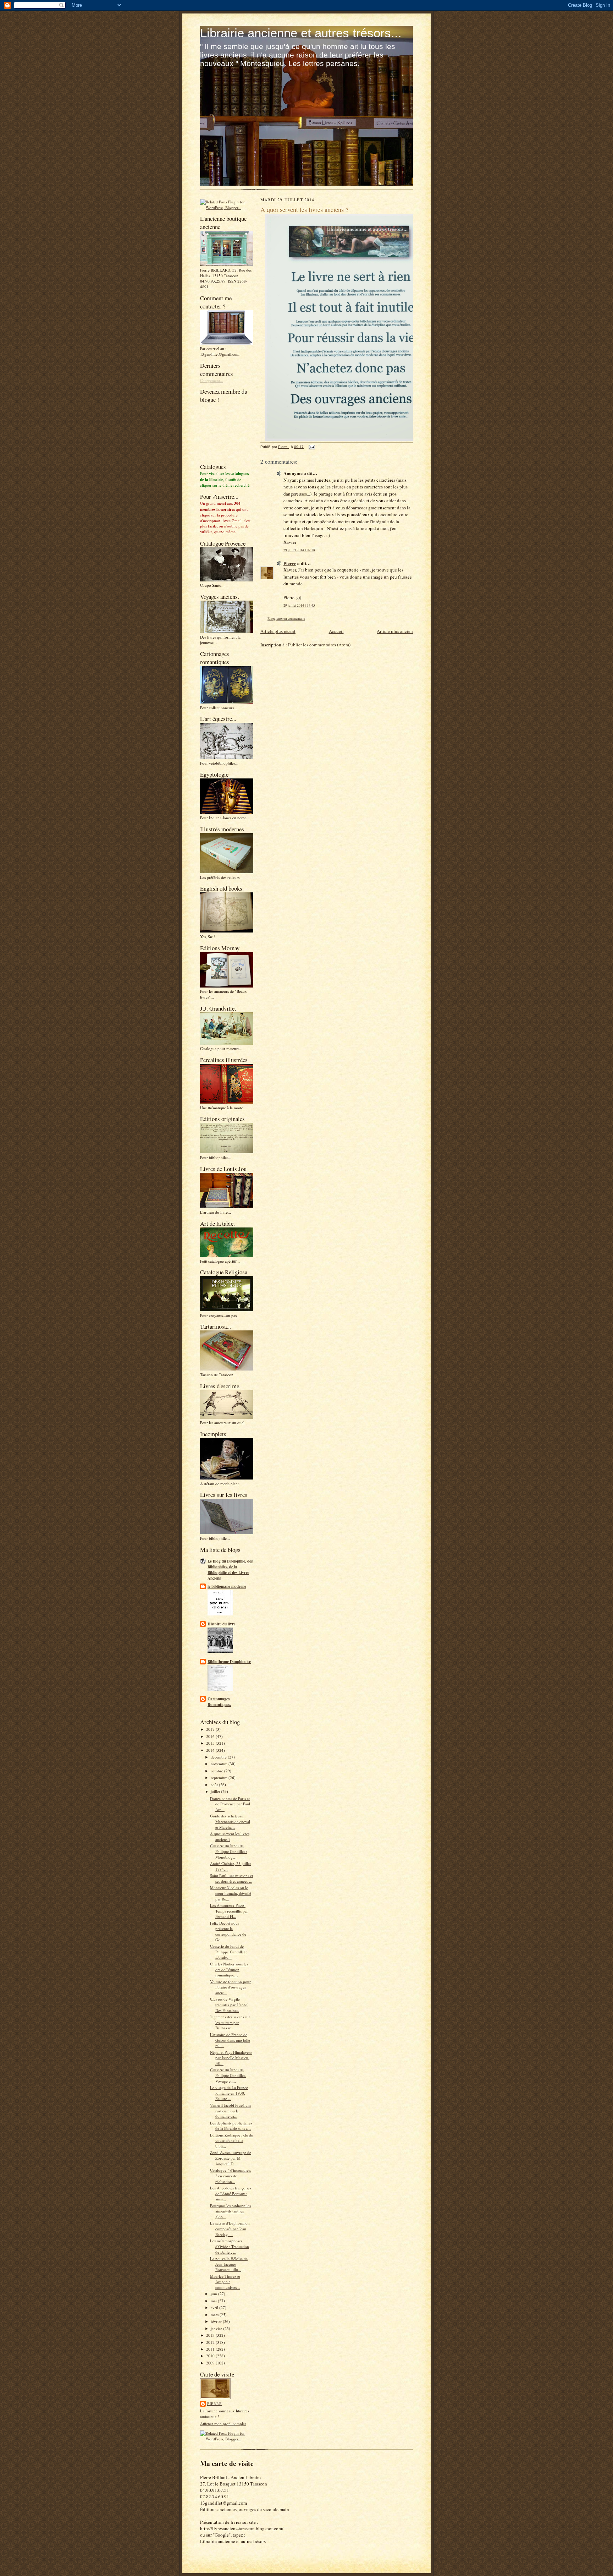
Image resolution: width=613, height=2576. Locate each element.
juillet (216, 1791)
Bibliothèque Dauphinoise (229, 1662)
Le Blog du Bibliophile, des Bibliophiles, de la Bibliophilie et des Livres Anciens (230, 1570)
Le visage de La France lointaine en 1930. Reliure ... (229, 2093)
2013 (211, 2335)
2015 (211, 1743)
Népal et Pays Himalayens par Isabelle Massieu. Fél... (231, 2058)
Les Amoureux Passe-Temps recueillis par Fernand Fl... (229, 1911)
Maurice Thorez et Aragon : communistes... (225, 2282)
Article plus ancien (395, 631)
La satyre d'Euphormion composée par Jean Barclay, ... (230, 2228)
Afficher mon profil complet (223, 2424)
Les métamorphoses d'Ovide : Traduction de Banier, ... (230, 2246)
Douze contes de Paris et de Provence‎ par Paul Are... (230, 1804)
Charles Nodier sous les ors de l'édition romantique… (229, 1969)
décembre (219, 1757)
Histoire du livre (222, 1624)
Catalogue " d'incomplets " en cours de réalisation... (230, 2176)
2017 (211, 1729)
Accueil (336, 631)
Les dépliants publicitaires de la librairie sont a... (231, 2126)
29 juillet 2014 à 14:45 (299, 605)
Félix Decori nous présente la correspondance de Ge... (228, 1931)
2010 (211, 2356)
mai (214, 2301)
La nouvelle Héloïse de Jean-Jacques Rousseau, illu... (229, 2264)
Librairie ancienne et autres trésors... (301, 33)
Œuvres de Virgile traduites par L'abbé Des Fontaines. (229, 2005)
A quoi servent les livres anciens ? (230, 1836)
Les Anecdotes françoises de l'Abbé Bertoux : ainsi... (231, 2193)
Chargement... (212, 380)
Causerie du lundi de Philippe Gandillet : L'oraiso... (228, 1952)
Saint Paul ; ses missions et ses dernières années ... (231, 1878)
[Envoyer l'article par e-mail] (311, 447)
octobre (217, 1771)
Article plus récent (278, 631)
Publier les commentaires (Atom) (319, 645)
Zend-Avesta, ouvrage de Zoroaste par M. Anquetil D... (231, 2158)
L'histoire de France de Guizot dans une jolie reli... (230, 2040)
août (215, 1785)
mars (215, 2315)
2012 (211, 2342)
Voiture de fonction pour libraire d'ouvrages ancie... (230, 1987)
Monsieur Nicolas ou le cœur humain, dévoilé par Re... (231, 1893)
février (217, 2321)
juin (214, 2294)
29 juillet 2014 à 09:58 (299, 550)
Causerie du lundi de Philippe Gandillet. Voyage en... (228, 2075)
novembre (220, 1764)
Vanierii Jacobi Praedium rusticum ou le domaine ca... (230, 2111)
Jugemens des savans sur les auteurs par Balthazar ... (230, 2022)
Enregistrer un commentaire (286, 619)
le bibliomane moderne (227, 1586)
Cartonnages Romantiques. (219, 1702)
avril (215, 2307)
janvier (217, 2328)
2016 (211, 1736)
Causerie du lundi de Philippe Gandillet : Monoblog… (228, 1851)
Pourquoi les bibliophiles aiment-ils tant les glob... (230, 2211)
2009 (211, 2363)
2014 (211, 1750)
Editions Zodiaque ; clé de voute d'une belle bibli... (231, 2140)
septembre (220, 1778)
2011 (211, 2349)
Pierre (214, 2403)
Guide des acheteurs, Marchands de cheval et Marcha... (230, 1821)
